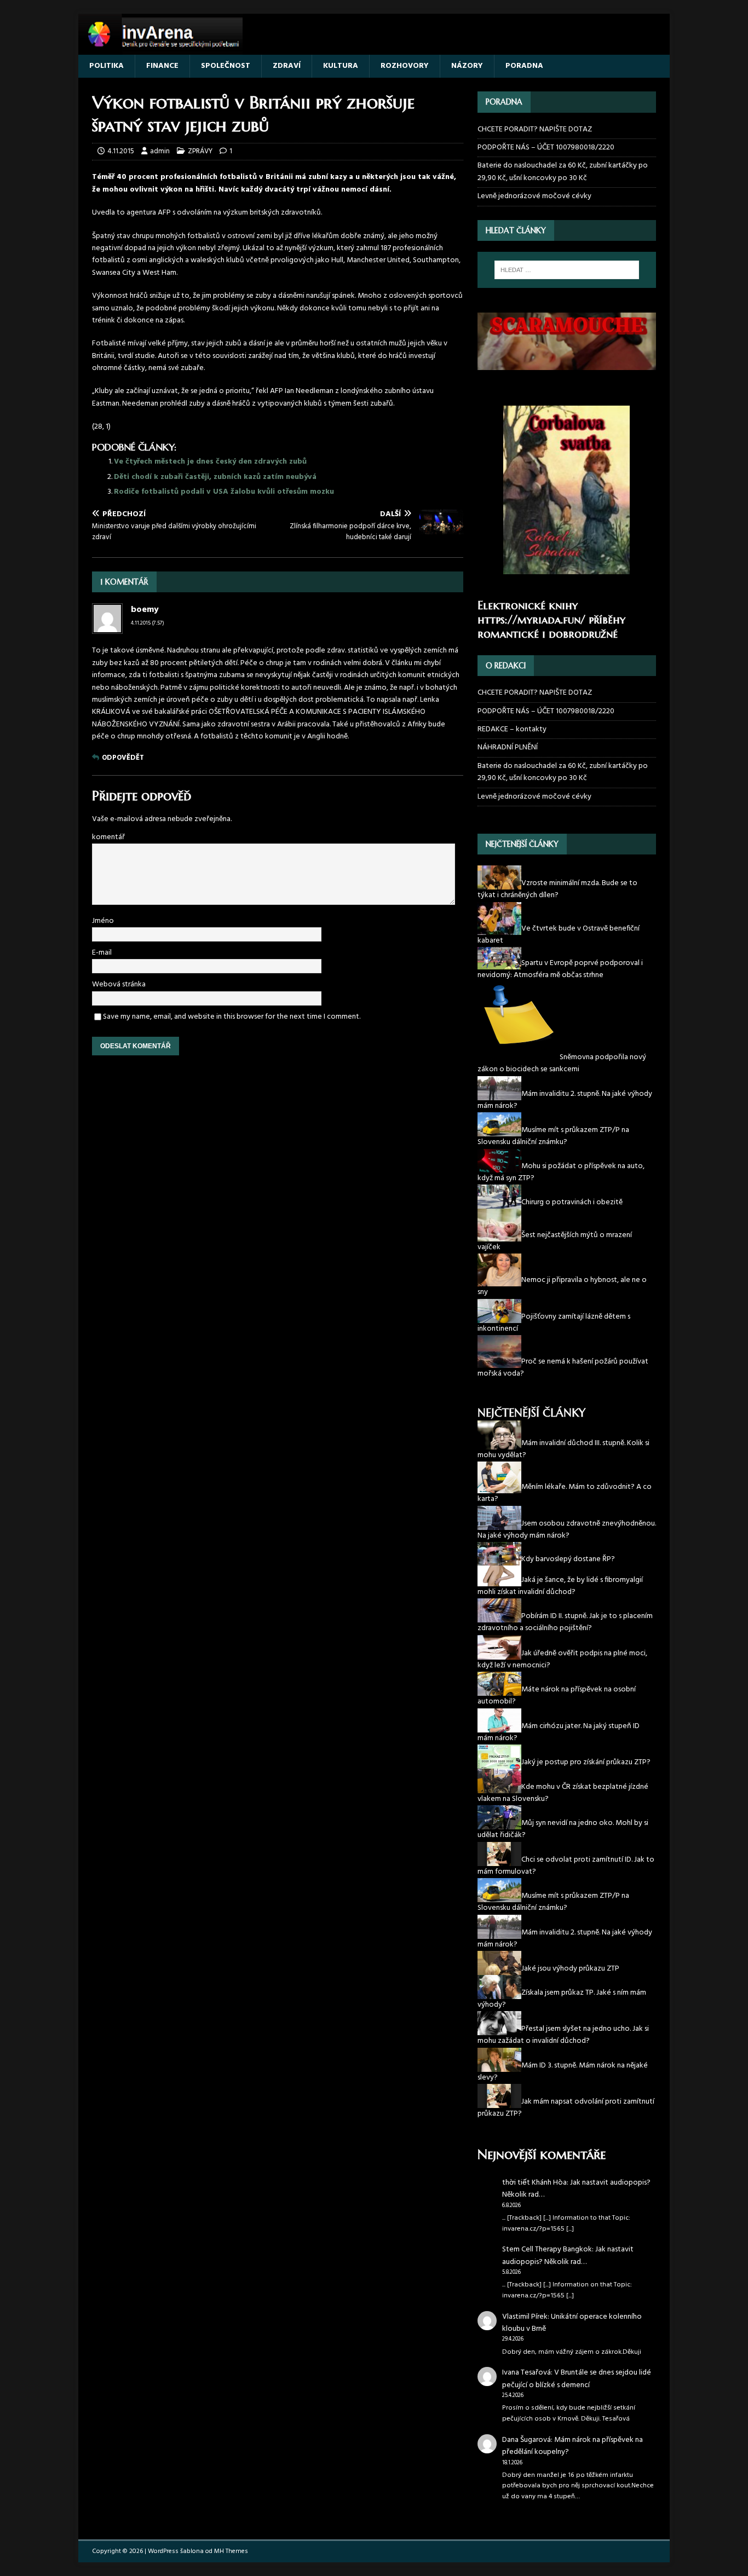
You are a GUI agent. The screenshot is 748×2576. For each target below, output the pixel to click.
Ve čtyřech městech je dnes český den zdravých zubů (210, 462)
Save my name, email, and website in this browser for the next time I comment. (232, 1017)
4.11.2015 (121, 151)
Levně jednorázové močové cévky (534, 196)
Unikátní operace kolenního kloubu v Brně (572, 2323)
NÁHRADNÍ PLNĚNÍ (508, 747)
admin (160, 151)
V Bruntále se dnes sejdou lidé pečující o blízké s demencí (577, 2379)
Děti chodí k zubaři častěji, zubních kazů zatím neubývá (215, 477)
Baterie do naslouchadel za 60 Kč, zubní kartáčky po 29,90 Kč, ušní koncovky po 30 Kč (563, 172)
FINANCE (162, 66)
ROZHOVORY (405, 66)
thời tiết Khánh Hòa (534, 2183)
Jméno (103, 921)
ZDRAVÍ (287, 66)
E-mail (102, 953)
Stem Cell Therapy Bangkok (547, 2249)
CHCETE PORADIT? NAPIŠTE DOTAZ (535, 130)
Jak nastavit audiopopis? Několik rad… (576, 2189)
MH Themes (231, 2551)
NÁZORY (467, 66)
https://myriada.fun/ (531, 620)
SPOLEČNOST (226, 66)
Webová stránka (119, 984)
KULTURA (341, 66)
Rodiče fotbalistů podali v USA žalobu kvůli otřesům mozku (224, 492)
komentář (108, 837)
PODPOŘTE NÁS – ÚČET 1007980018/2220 (547, 148)
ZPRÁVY (200, 151)
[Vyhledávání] (567, 270)
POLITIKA (107, 66)
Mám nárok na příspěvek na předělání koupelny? (572, 2446)
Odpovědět (123, 758)
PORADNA (524, 66)
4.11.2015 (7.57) (148, 623)
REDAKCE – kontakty (512, 729)
